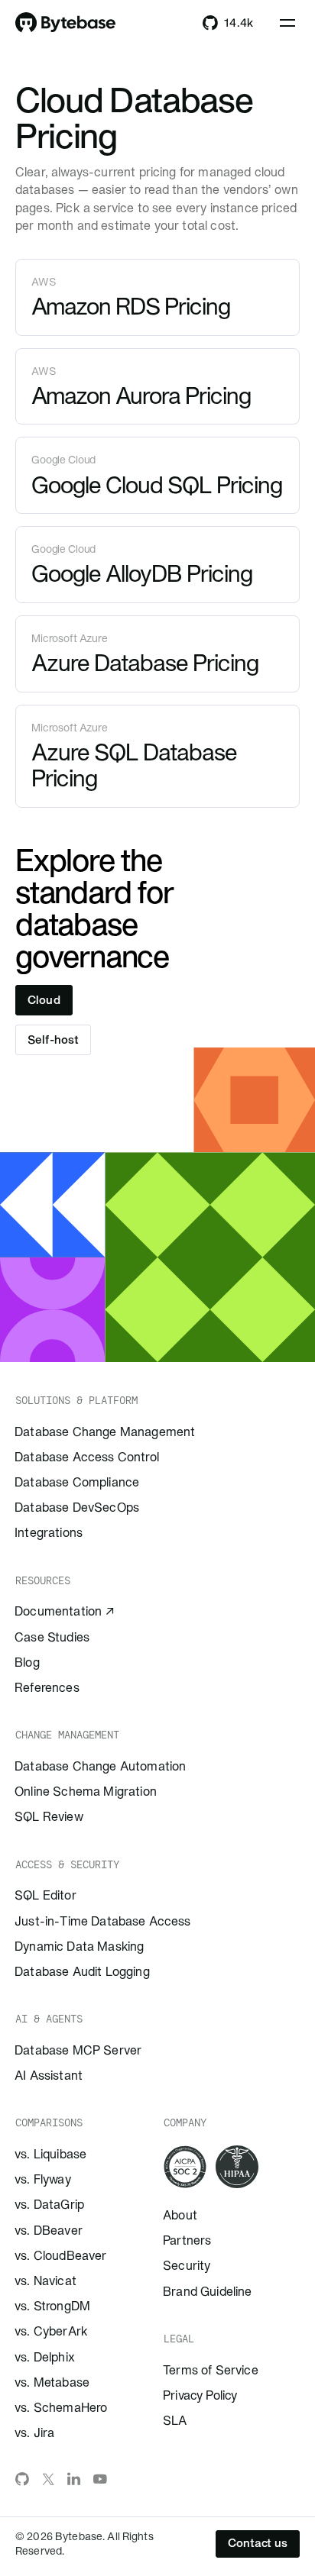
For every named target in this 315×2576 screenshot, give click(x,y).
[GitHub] (22, 2479)
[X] (48, 2479)
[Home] (66, 23)
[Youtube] (100, 2479)
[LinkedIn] (74, 2479)
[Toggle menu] (287, 23)
